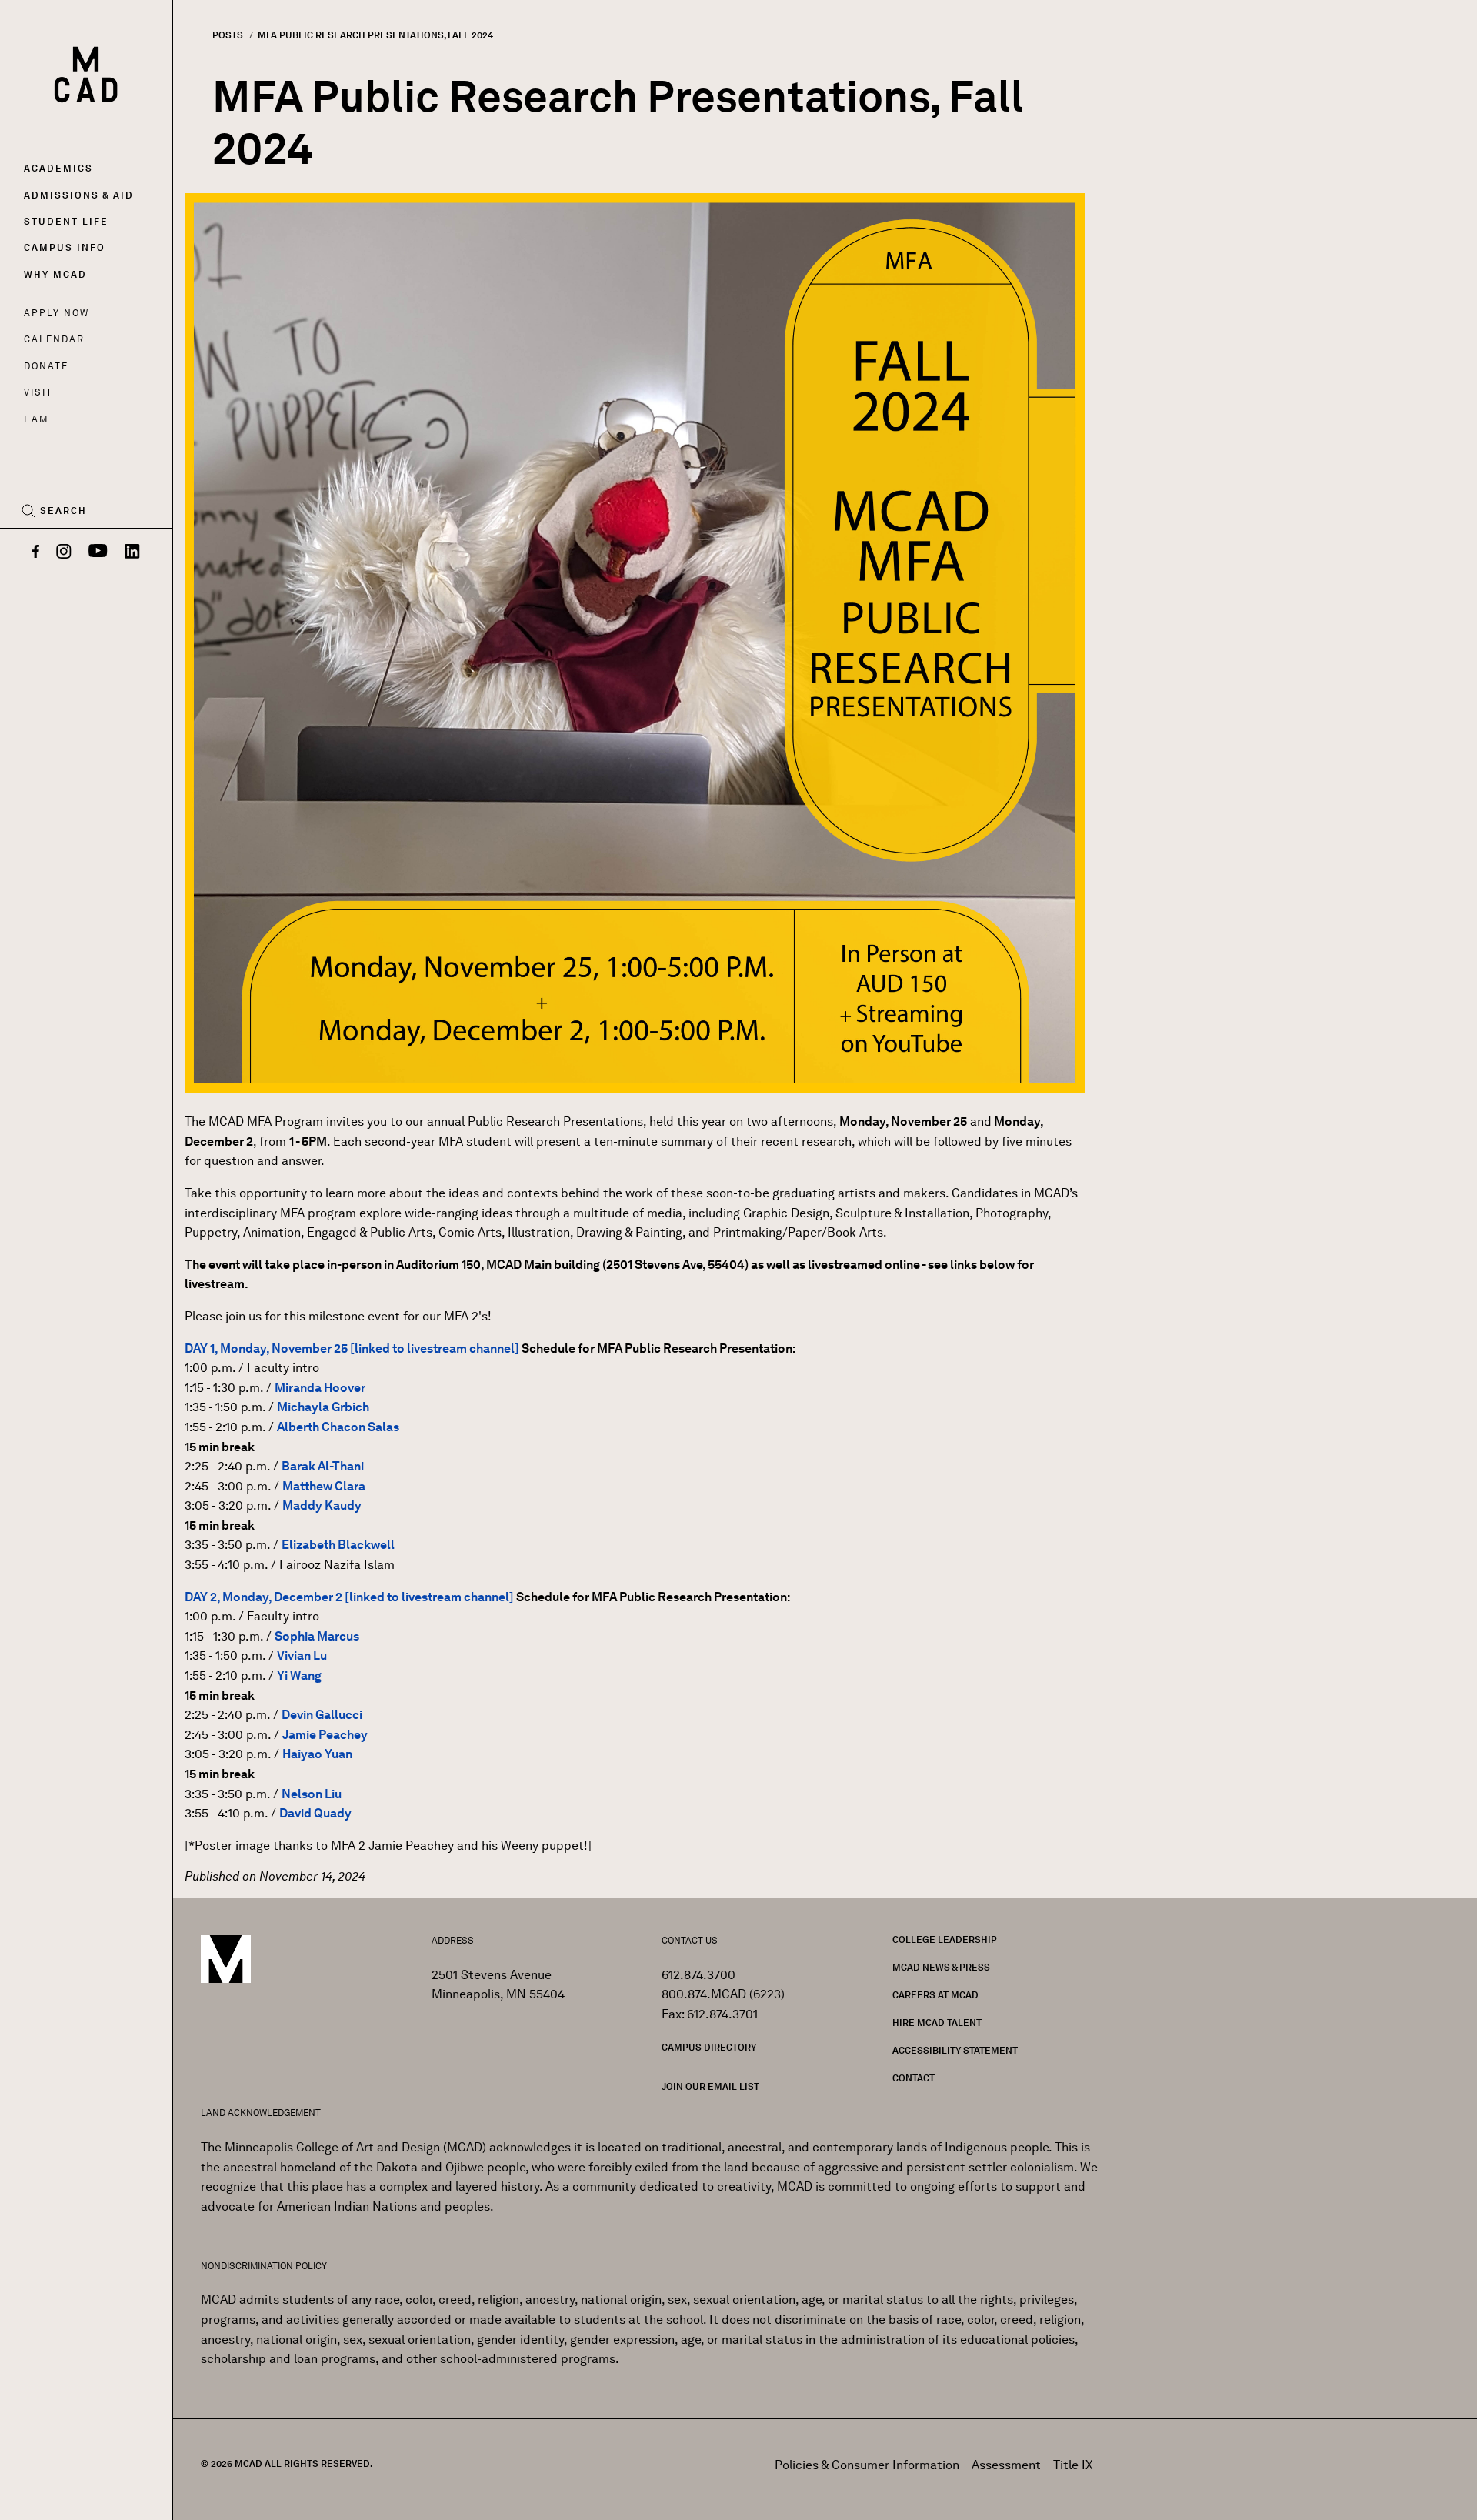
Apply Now (57, 313)
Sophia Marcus (317, 1636)
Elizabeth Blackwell (338, 1545)
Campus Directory (709, 2047)
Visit (38, 392)
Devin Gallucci (322, 1715)
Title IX (1073, 2465)
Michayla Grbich (323, 1407)
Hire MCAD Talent (937, 2023)
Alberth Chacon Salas (338, 1427)
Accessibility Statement (955, 2050)
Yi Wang (299, 1676)
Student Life (66, 221)
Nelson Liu (312, 1794)
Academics (58, 168)
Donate (46, 366)
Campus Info (65, 247)
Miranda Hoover (320, 1388)
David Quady (315, 1813)
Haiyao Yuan (317, 1754)
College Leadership (945, 1939)
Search (63, 511)
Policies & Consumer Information (867, 2465)
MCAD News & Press (941, 1967)
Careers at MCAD (935, 1995)
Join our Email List (710, 2086)
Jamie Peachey (325, 1735)
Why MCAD (55, 274)
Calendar (54, 339)
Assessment (1006, 2465)
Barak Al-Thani (323, 1466)
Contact (914, 2078)
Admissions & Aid (79, 195)
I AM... (42, 419)
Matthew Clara (324, 1486)
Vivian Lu (302, 1656)
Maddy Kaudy (322, 1505)
